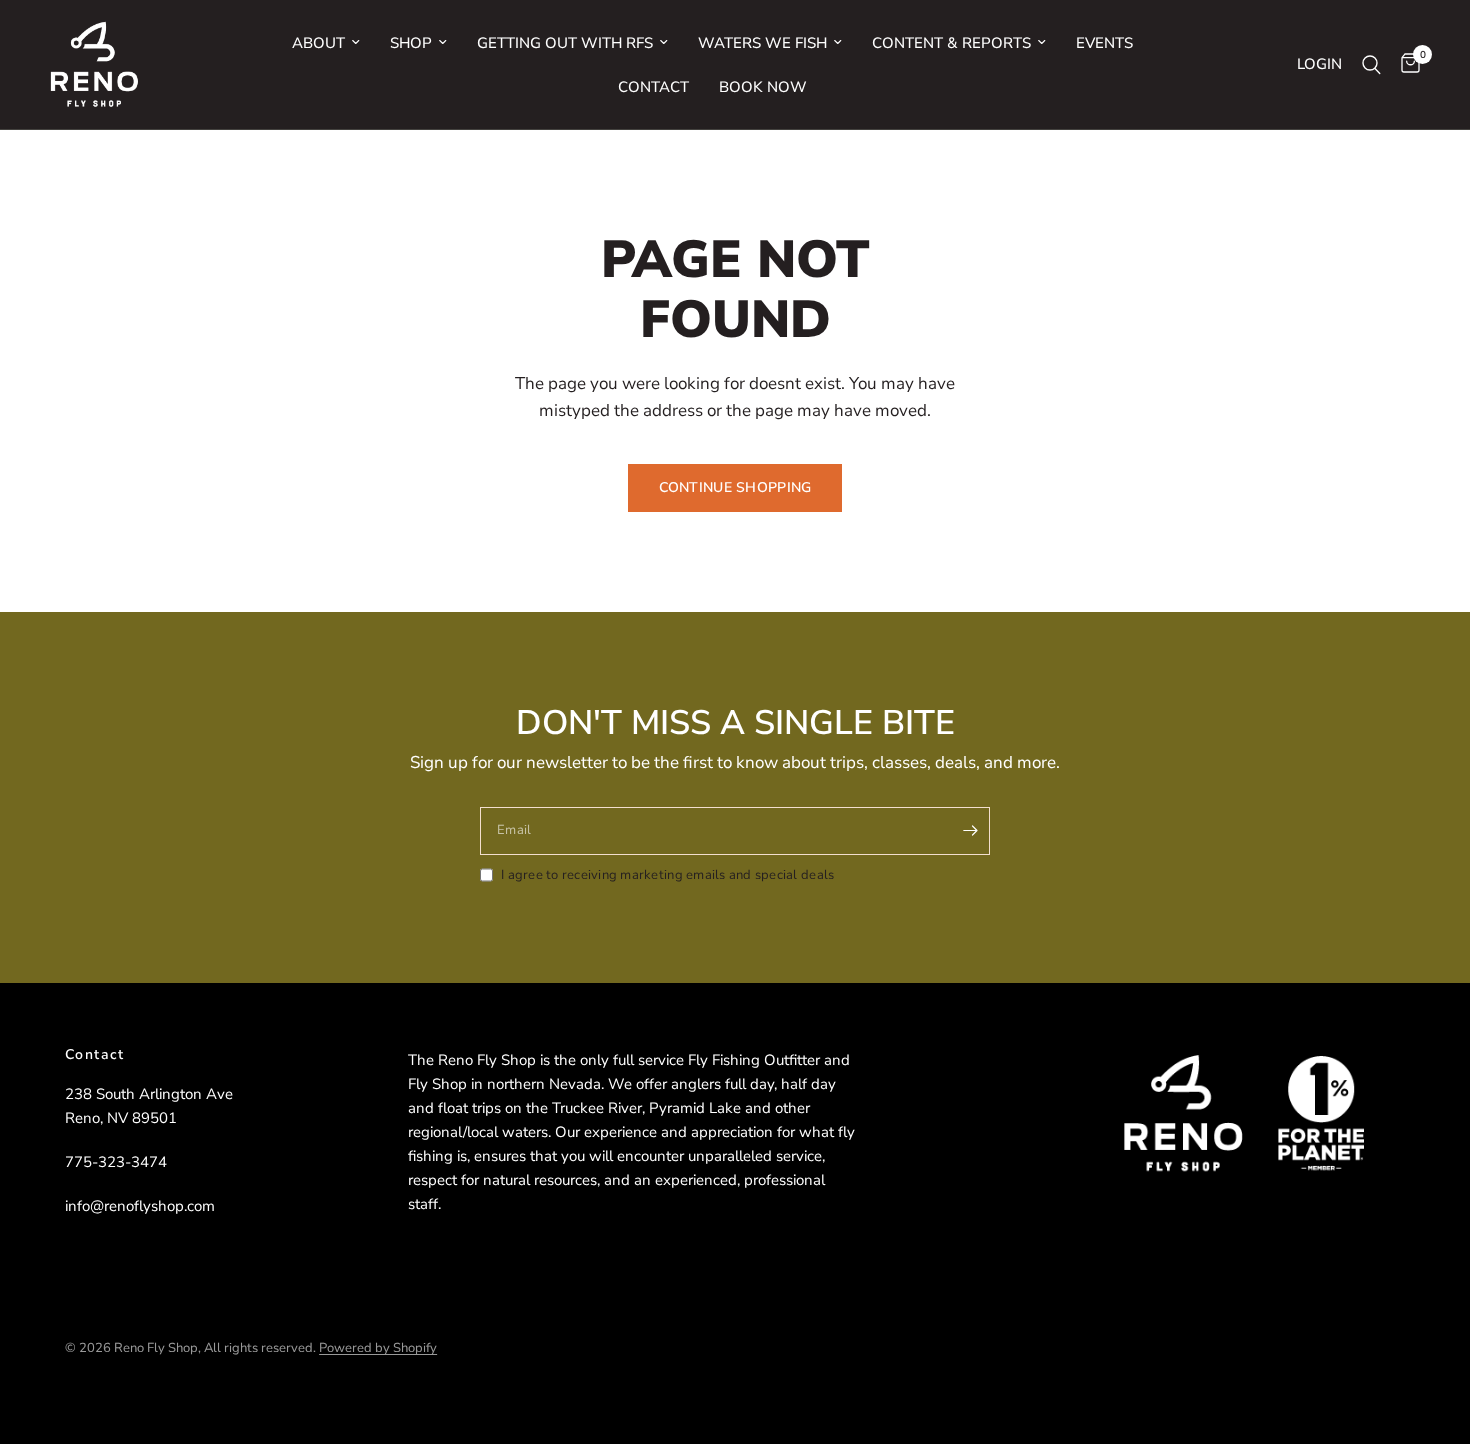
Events (1104, 43)
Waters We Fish (762, 43)
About (318, 43)
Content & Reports (951, 43)
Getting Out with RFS (565, 43)
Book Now (763, 87)
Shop (411, 43)
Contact (653, 87)
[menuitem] (326, 43)
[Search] (1371, 64)
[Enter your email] (970, 831)
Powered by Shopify (378, 1348)
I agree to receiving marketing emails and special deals (667, 875)
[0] (1405, 64)
